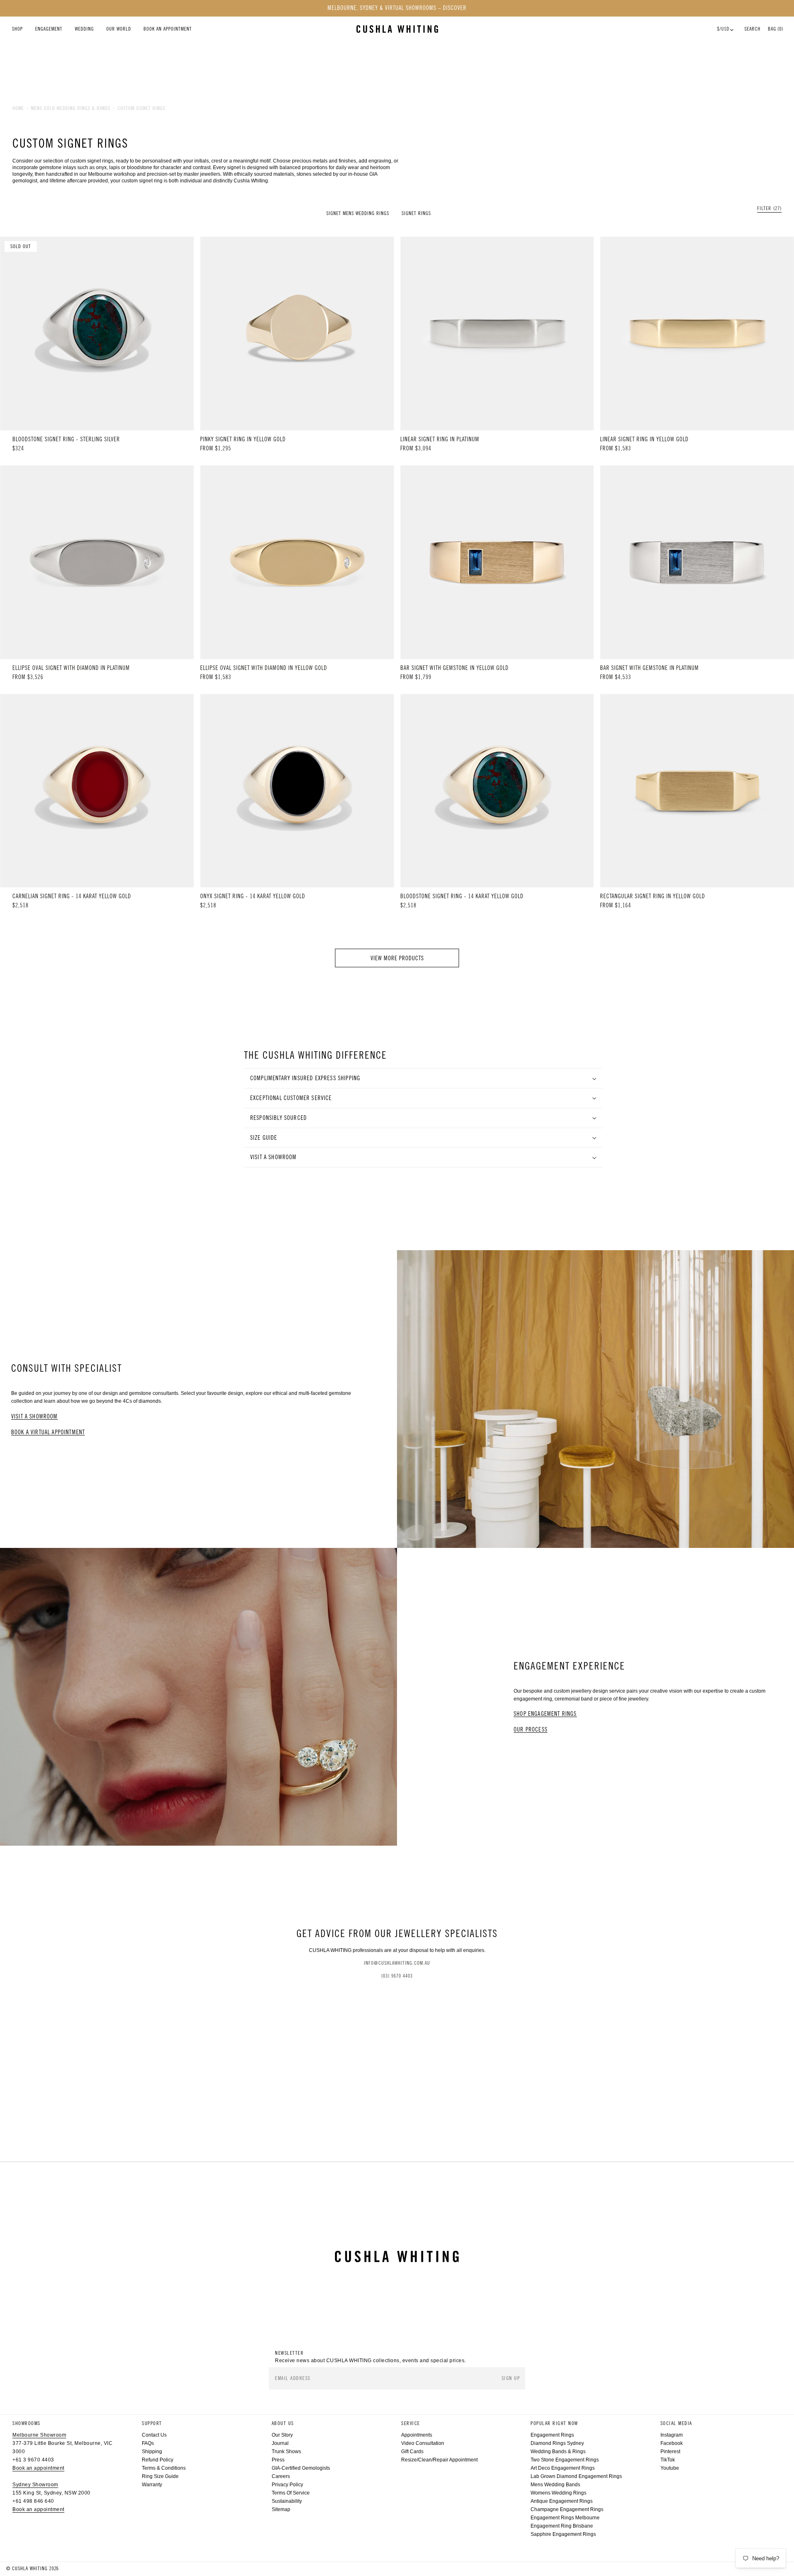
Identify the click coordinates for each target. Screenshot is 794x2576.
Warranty (152, 2485)
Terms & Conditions (164, 2468)
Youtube (670, 2468)
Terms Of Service (291, 2493)
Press (278, 2460)
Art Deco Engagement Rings (563, 2468)
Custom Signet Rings (141, 108)
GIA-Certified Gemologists (301, 2468)
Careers (281, 2476)
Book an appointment (38, 2468)
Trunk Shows (286, 2452)
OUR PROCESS (531, 1730)
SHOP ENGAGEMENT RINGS (545, 1714)
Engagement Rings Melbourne (565, 2518)
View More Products (397, 958)
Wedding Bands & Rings (558, 2452)
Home (18, 108)
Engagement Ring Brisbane (562, 2526)
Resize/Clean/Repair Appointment (439, 2460)
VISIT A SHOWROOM (35, 1417)
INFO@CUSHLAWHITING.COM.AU (397, 1963)
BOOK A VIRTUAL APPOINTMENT (48, 1432)
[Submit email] (512, 2379)
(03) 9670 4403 (397, 1976)
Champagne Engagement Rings (567, 2509)
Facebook (672, 2443)
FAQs (148, 2443)
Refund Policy (158, 2460)
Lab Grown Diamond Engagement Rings (576, 2476)
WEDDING (84, 29)
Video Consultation (423, 2443)
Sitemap (281, 2509)
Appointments (417, 2435)
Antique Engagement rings (562, 2501)
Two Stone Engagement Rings (565, 2460)
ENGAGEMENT (49, 29)
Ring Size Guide (160, 2476)
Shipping (152, 2452)
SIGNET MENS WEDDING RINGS (358, 213)
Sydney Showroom (35, 2485)
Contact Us (154, 2435)
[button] (769, 209)
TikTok (668, 2460)
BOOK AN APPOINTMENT (168, 29)
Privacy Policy (287, 2485)
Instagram (672, 2435)
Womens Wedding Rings (558, 2493)
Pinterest (670, 2452)
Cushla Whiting (30, 2569)
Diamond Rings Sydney (557, 2443)
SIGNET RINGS (416, 213)
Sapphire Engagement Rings (563, 2534)
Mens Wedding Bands (555, 2485)
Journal (280, 2443)
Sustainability (287, 2501)
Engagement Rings (552, 2435)
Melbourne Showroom (39, 2435)
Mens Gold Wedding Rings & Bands (71, 108)
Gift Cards (412, 2452)
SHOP (17, 29)
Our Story (282, 2435)
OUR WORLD (119, 29)
